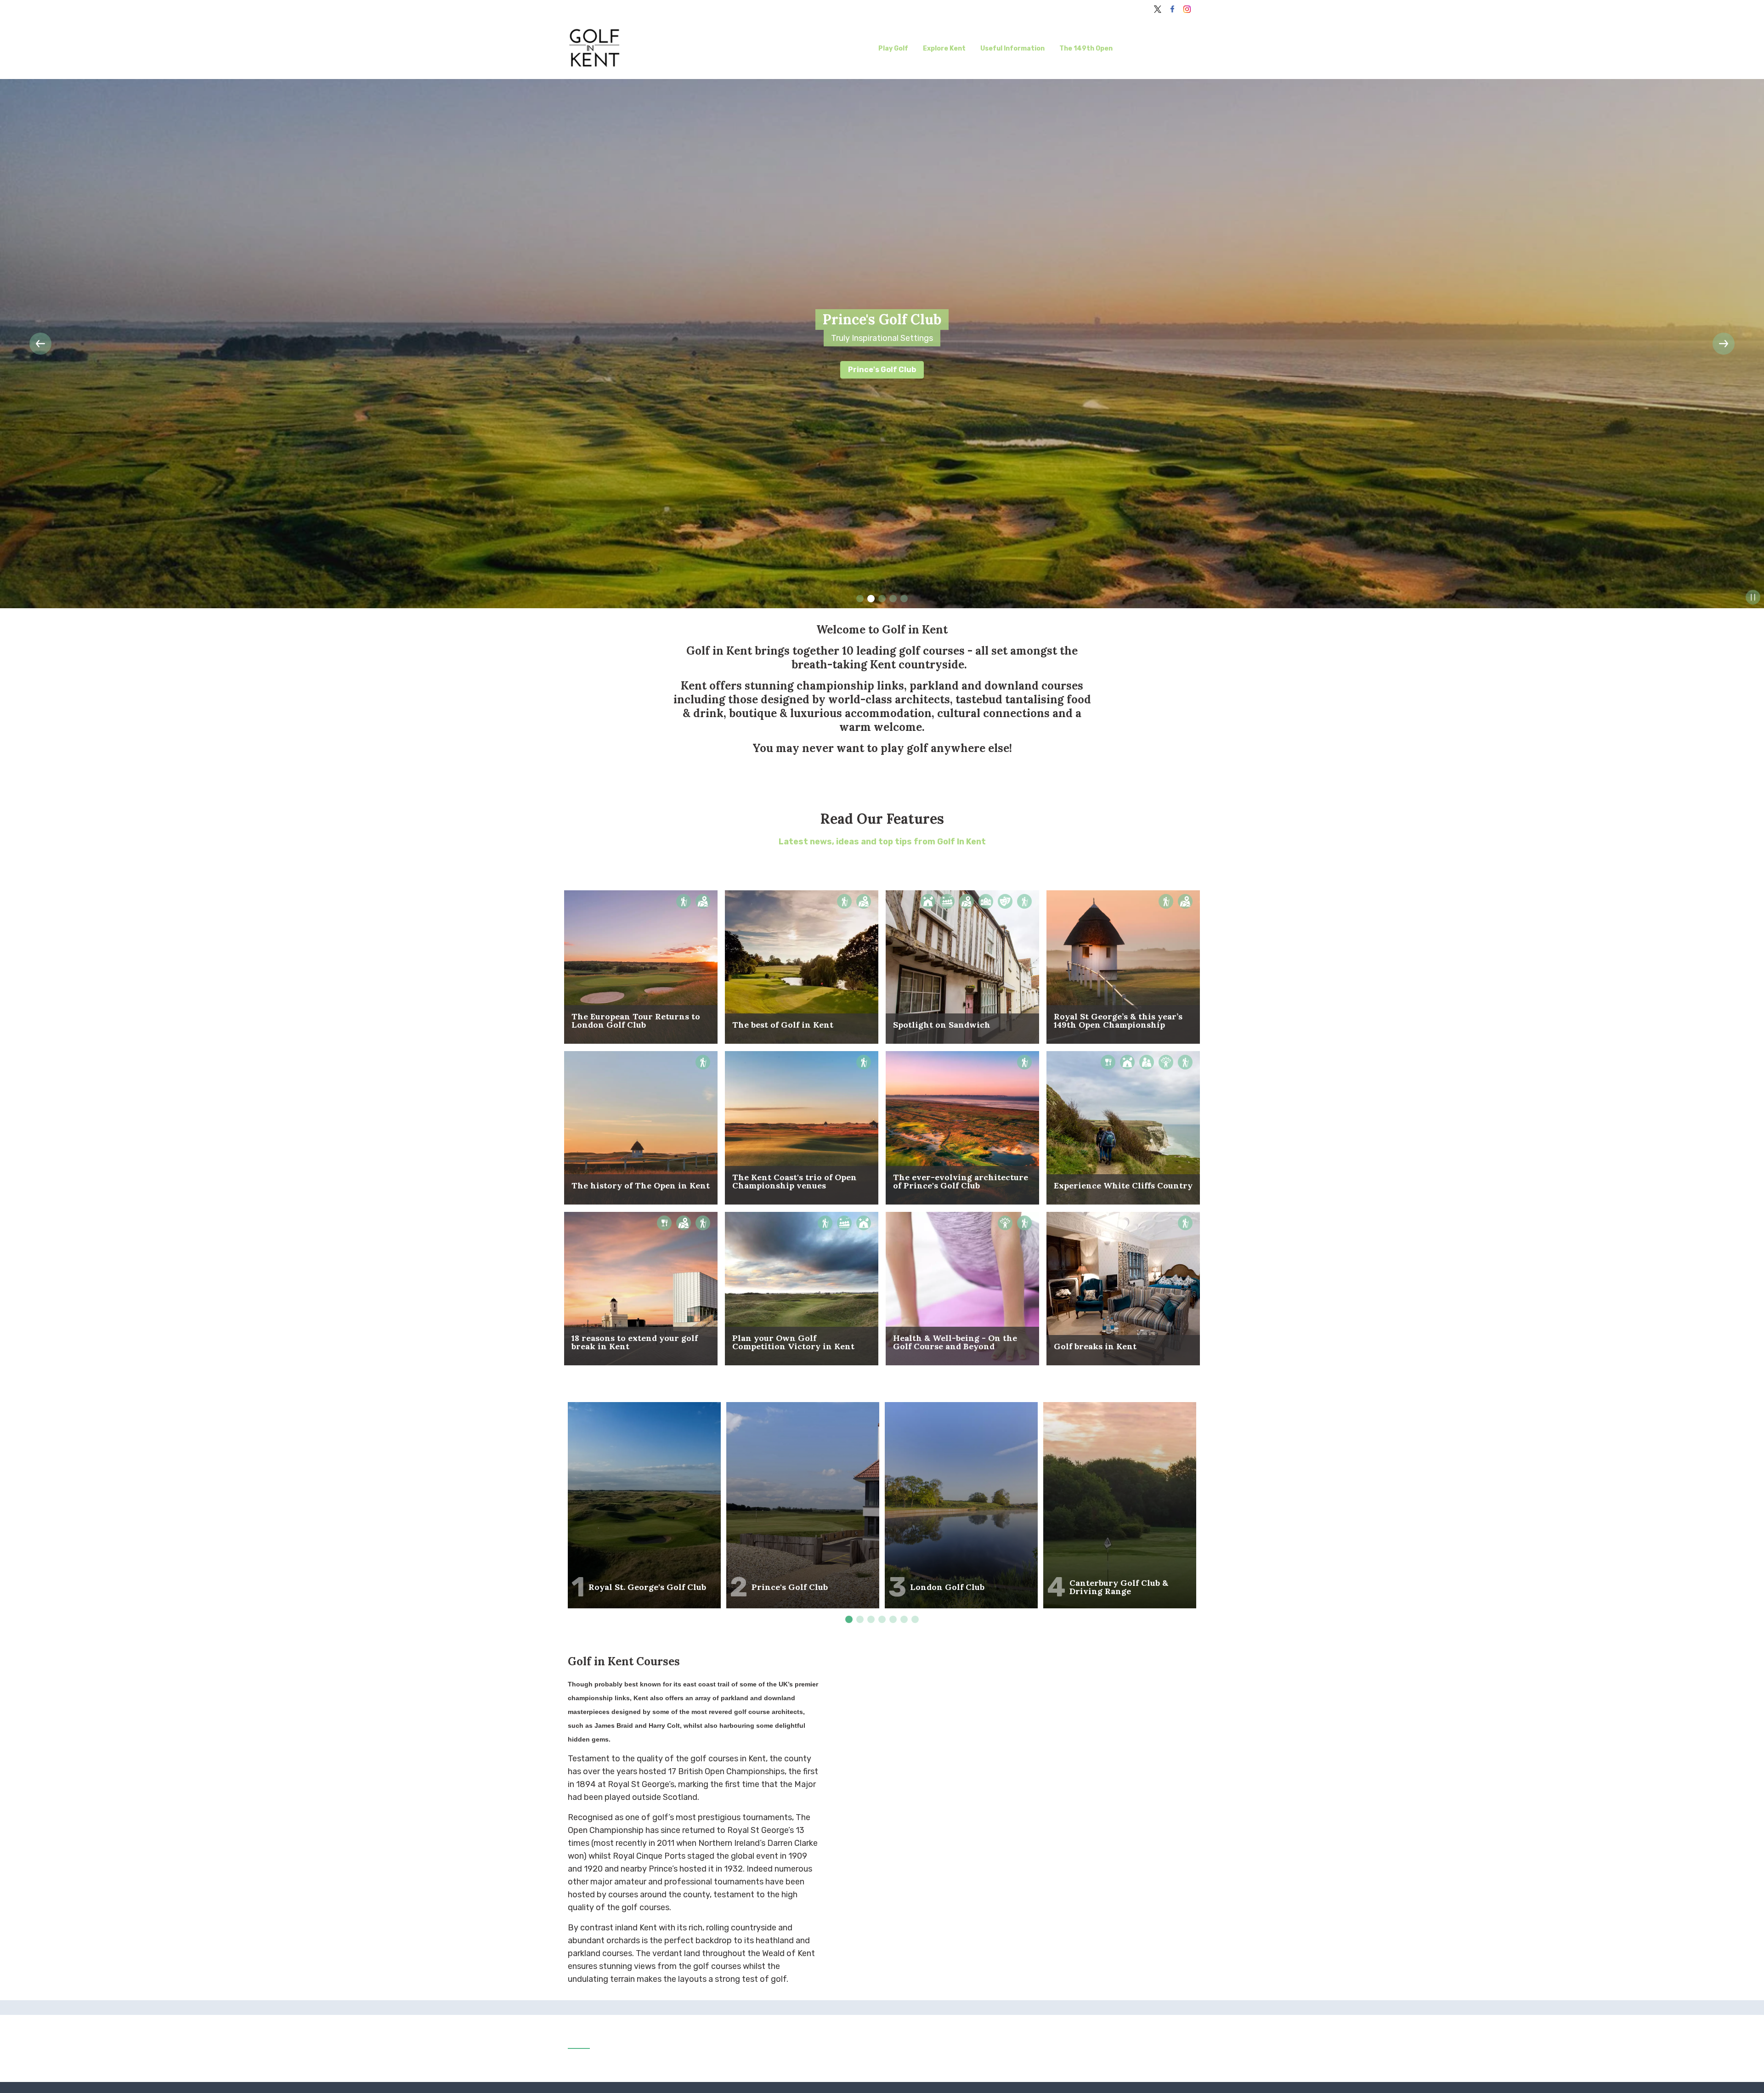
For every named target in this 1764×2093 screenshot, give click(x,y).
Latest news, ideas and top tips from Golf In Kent (882, 842)
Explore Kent (944, 48)
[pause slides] (1753, 597)
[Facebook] (1172, 9)
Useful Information (1012, 48)
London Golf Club (882, 370)
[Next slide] (1724, 344)
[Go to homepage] (644, 49)
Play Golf (893, 48)
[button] (40, 344)
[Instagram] (1187, 9)
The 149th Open (1086, 48)
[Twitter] (1158, 9)
